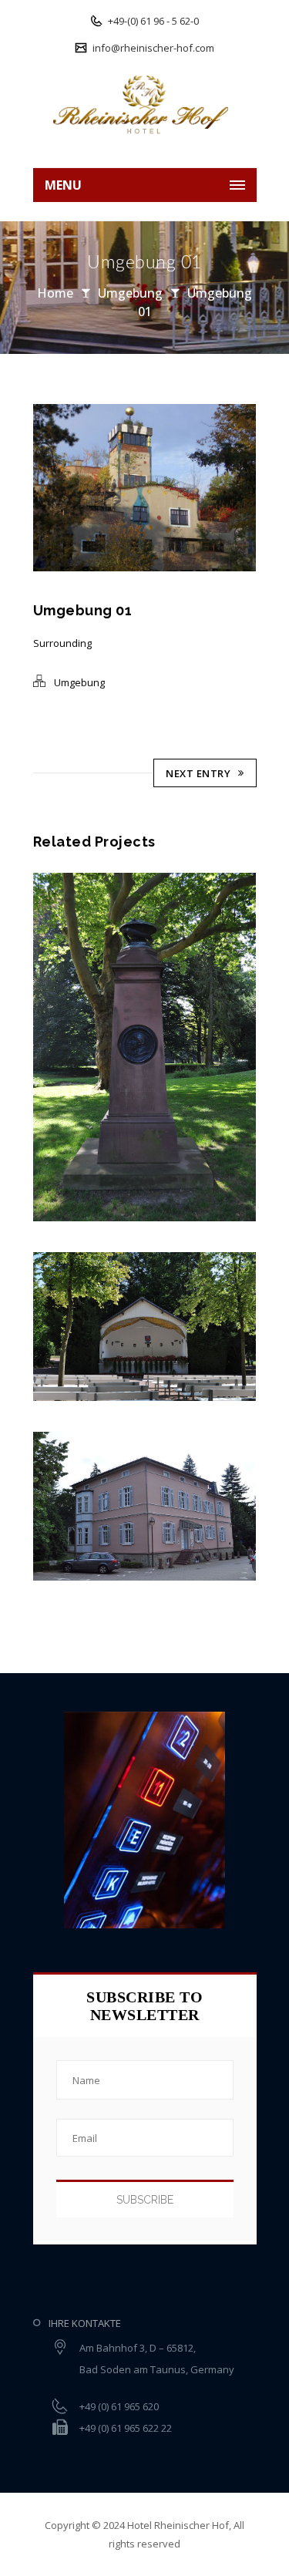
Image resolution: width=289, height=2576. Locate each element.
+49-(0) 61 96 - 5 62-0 (152, 21)
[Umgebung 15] (37, 1327)
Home (55, 293)
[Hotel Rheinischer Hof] (145, 104)
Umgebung (130, 293)
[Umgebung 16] (37, 1047)
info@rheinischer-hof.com (152, 48)
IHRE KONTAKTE (85, 2323)
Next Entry (198, 773)
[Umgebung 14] (37, 1506)
